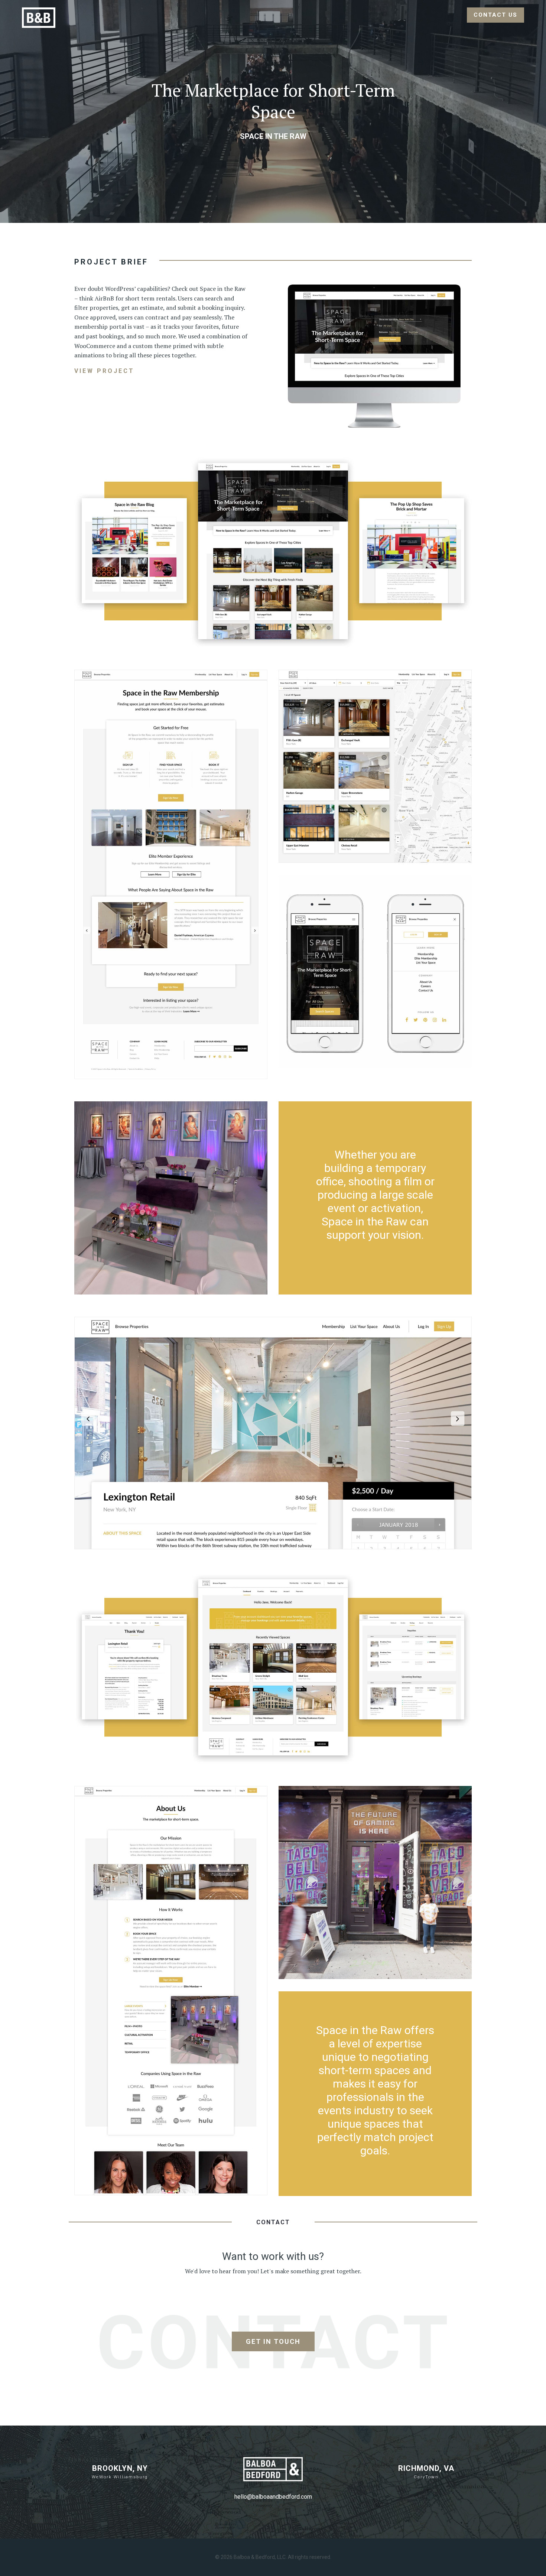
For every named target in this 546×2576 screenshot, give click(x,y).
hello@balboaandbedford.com (273, 2497)
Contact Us (495, 15)
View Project (104, 371)
